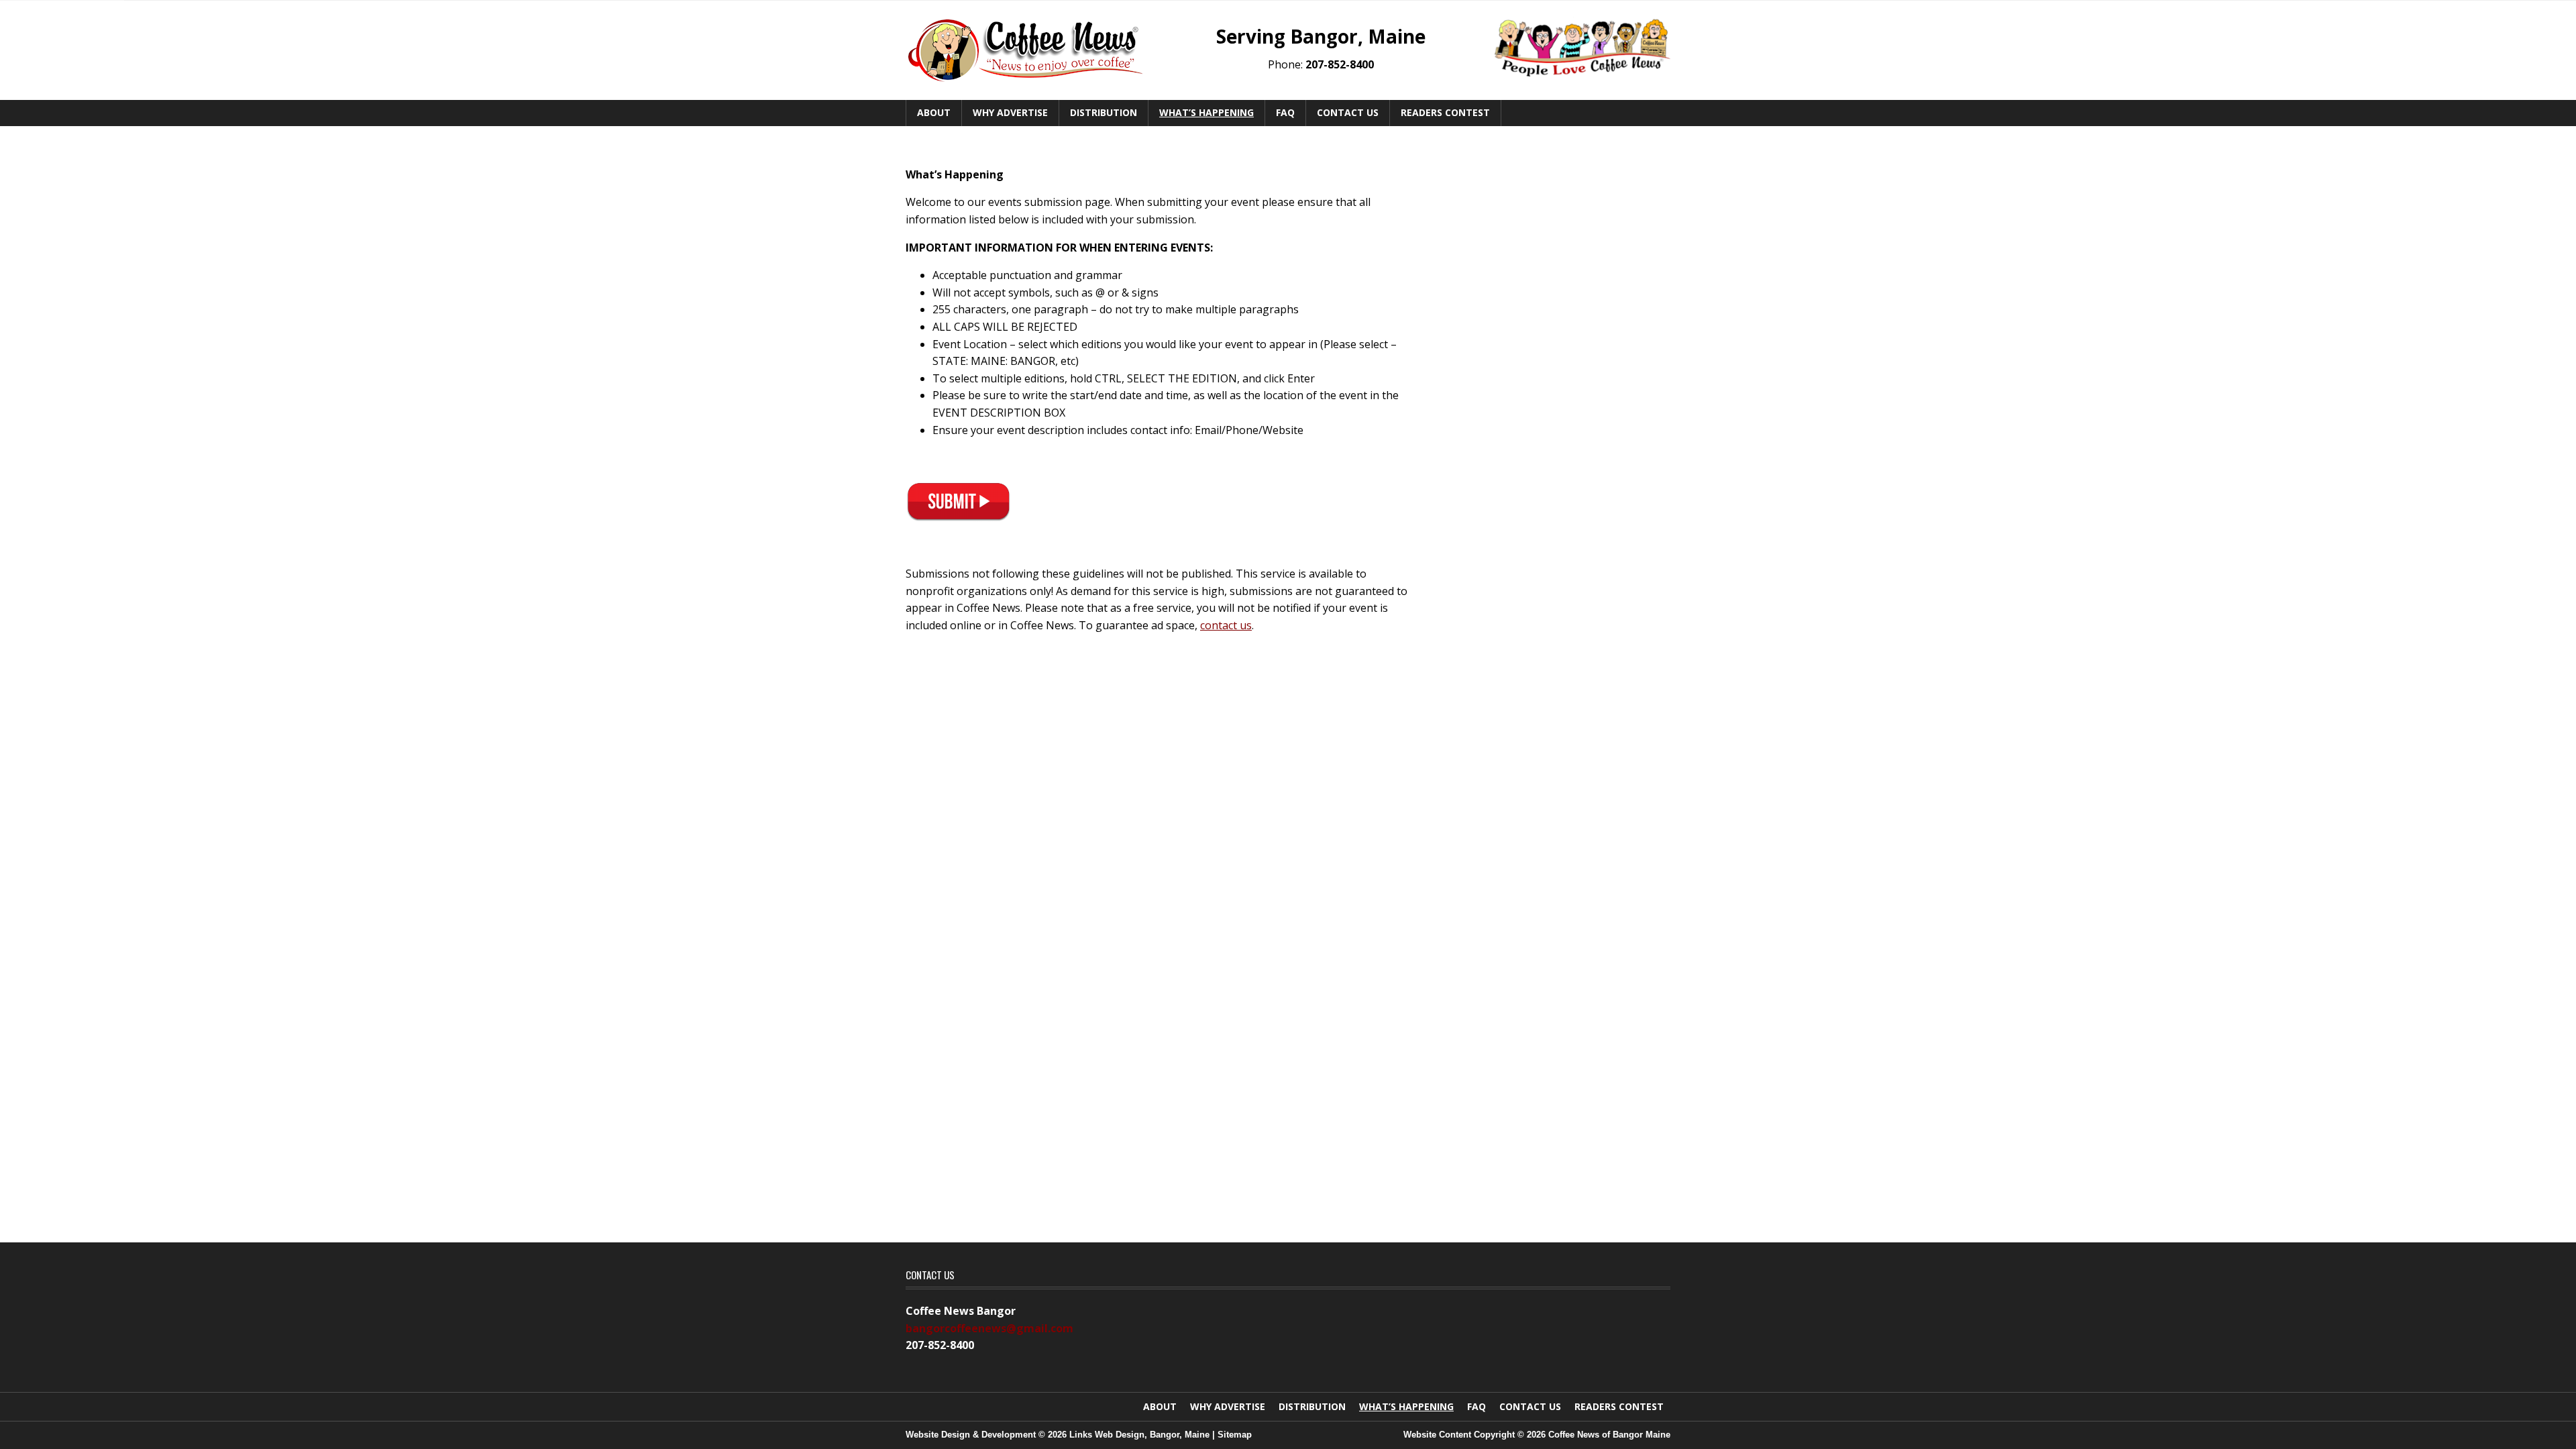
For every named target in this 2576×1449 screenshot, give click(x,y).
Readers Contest (1445, 112)
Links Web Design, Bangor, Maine (1141, 1435)
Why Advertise (1010, 112)
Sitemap (1235, 1435)
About (934, 112)
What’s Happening (1206, 112)
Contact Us (1348, 112)
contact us (1226, 625)
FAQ (1285, 112)
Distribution (1104, 112)
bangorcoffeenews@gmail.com (989, 1328)
